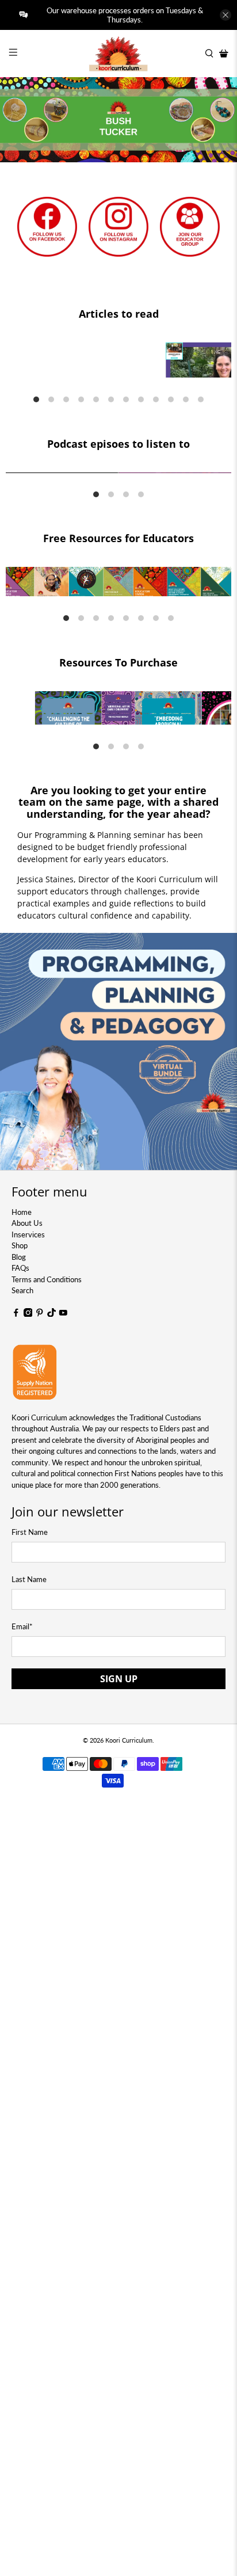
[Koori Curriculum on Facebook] (16, 1314)
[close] (225, 15)
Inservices (28, 1234)
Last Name (29, 1579)
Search (22, 1290)
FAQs (20, 1268)
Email (22, 1626)
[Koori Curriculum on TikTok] (52, 1314)
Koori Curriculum (129, 1740)
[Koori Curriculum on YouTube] (63, 1314)
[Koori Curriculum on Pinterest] (40, 1314)
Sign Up (119, 1679)
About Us (27, 1223)
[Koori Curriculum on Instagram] (28, 1314)
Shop (20, 1245)
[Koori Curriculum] (118, 54)
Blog (19, 1257)
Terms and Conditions (47, 1279)
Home (22, 1212)
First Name (30, 1532)
